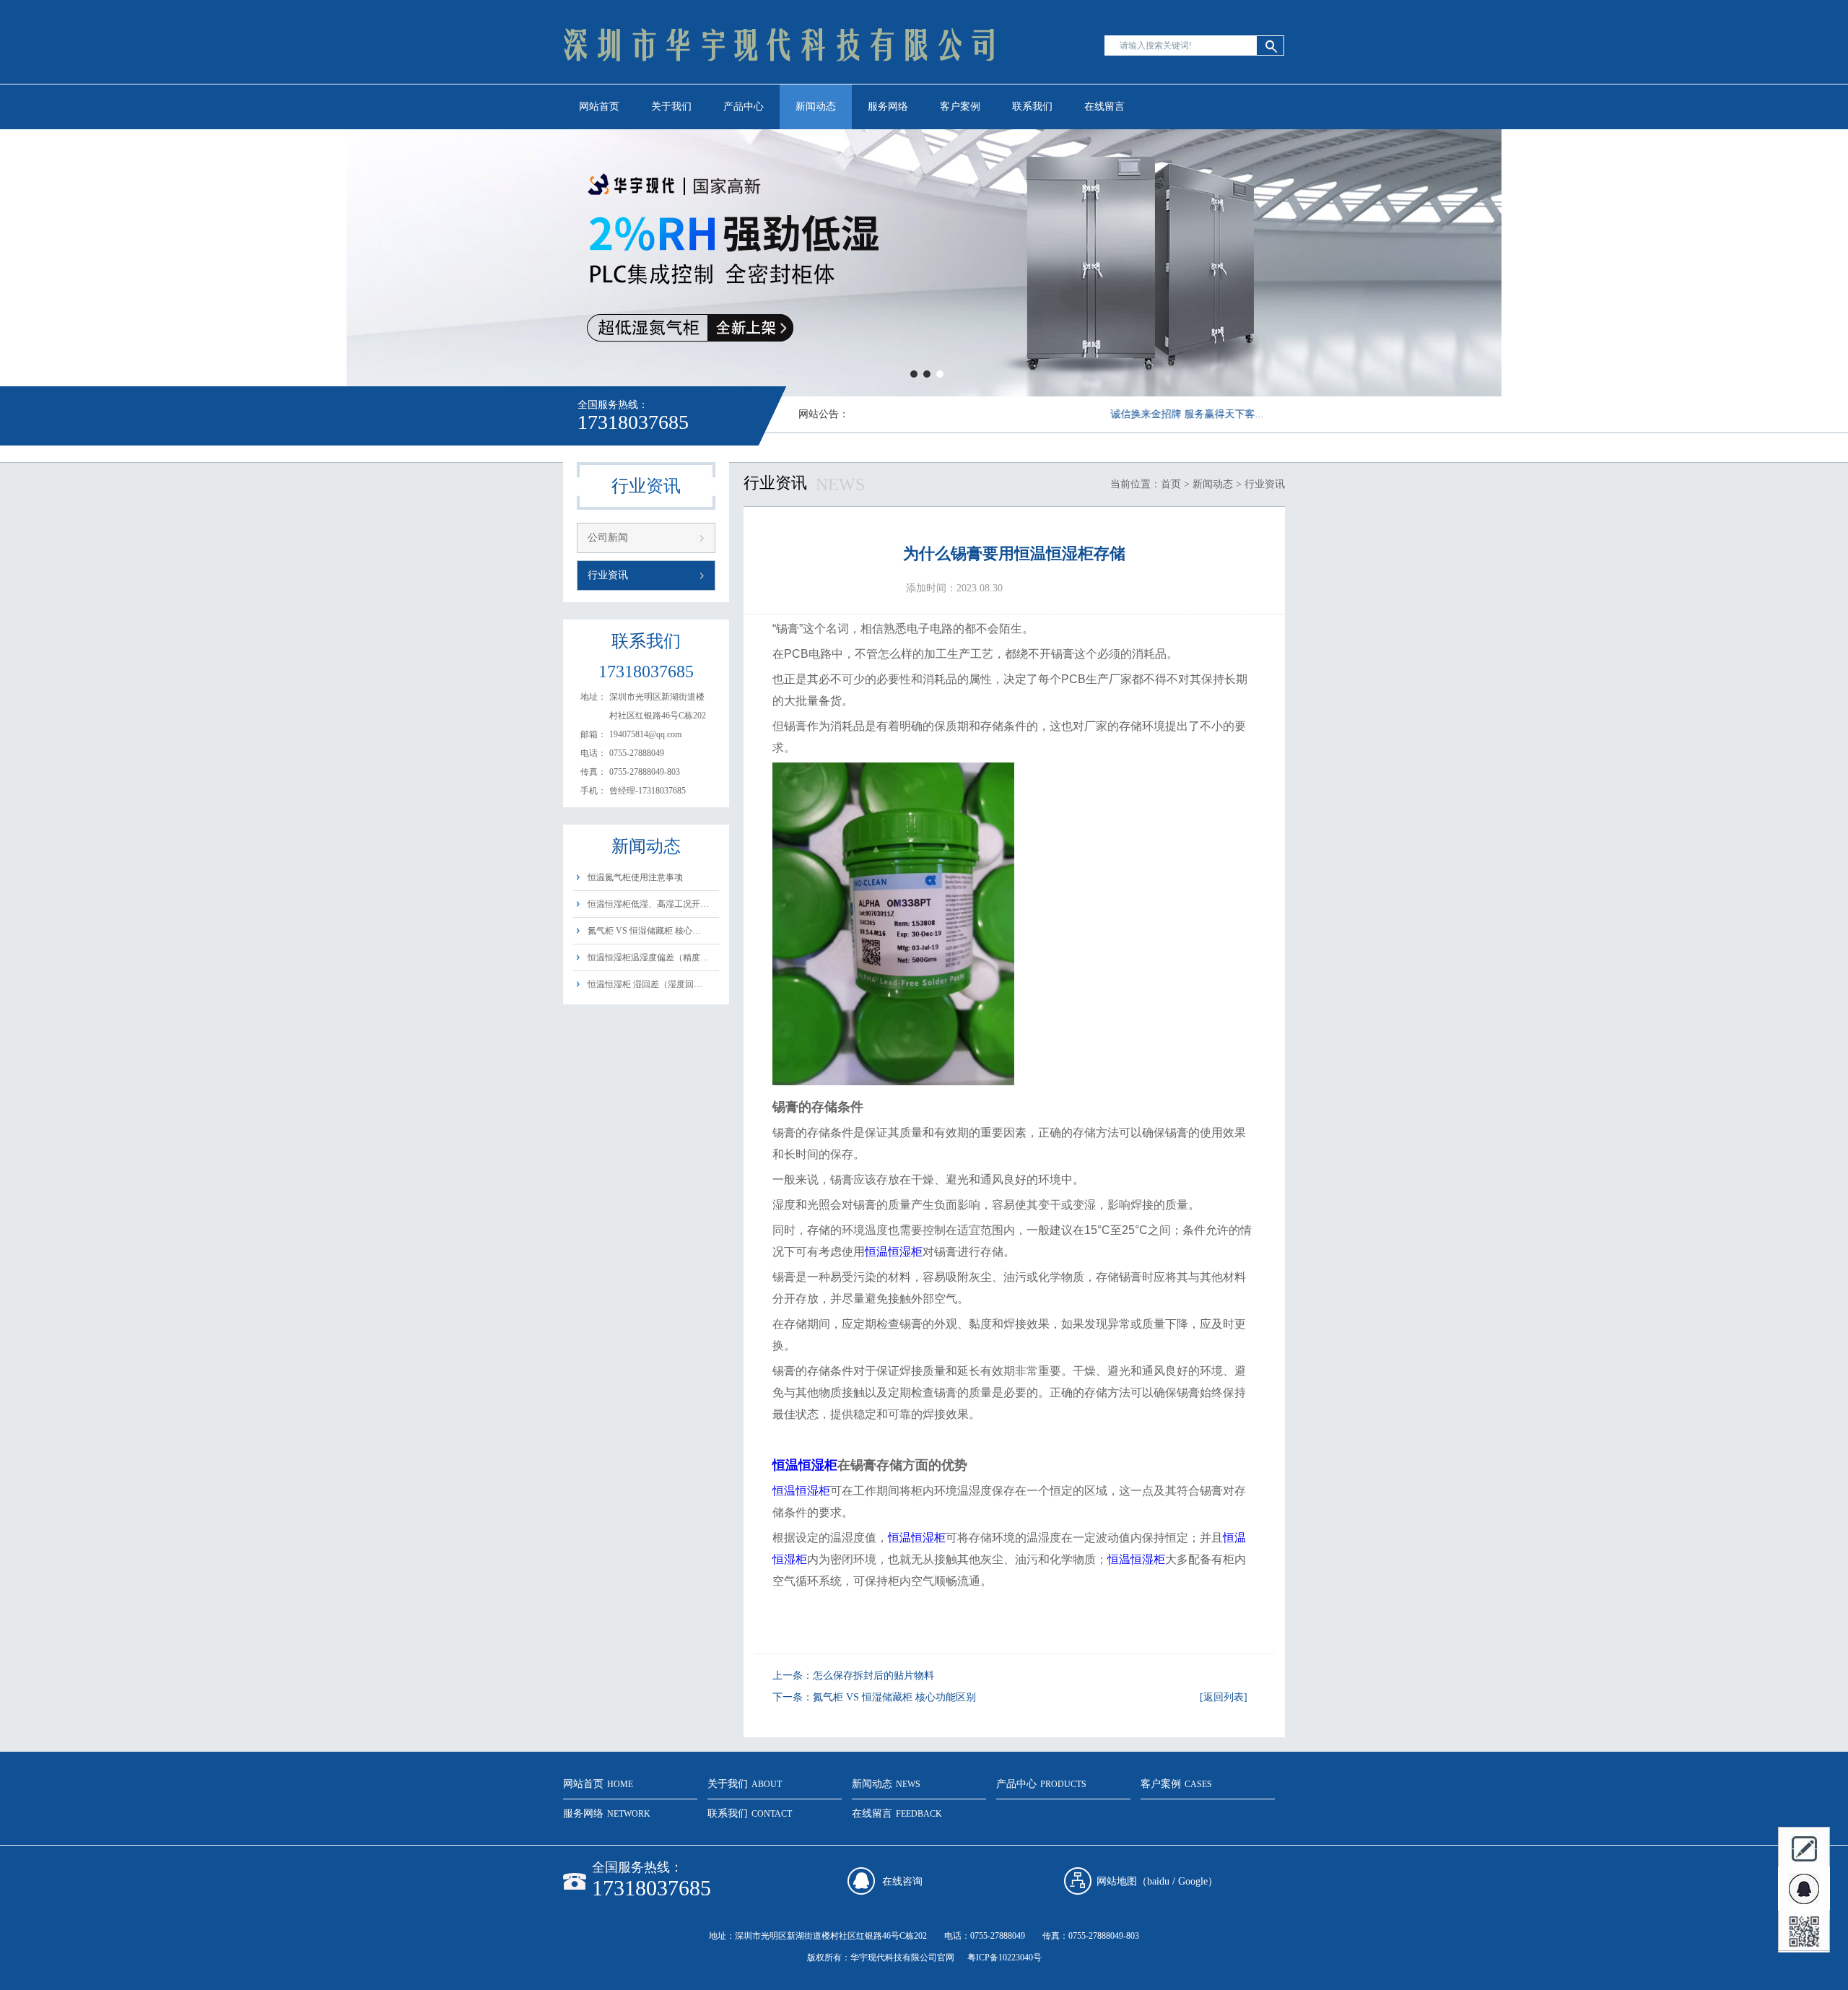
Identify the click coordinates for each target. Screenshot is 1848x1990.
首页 (1171, 484)
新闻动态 (816, 107)
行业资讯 (608, 575)
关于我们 (671, 107)
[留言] (1804, 1848)
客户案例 (960, 107)
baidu (1158, 1881)
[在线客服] (1804, 1890)
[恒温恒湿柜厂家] (924, 263)
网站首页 (599, 107)
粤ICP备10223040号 (1004, 1958)
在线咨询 (902, 1881)
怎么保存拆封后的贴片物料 (873, 1676)
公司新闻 (608, 538)
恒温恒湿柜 (894, 1252)
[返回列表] (1224, 1697)
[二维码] (1804, 1932)
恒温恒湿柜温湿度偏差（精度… (648, 957)
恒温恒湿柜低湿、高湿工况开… (648, 904)
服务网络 (888, 107)
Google (1193, 1881)
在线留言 (1104, 107)
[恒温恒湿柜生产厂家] (780, 83)
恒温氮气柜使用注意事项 (635, 877)
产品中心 (744, 107)
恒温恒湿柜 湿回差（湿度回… (645, 984)
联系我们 (1032, 107)
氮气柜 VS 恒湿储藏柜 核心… (644, 931)
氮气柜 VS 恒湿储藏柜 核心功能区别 (894, 1697)
